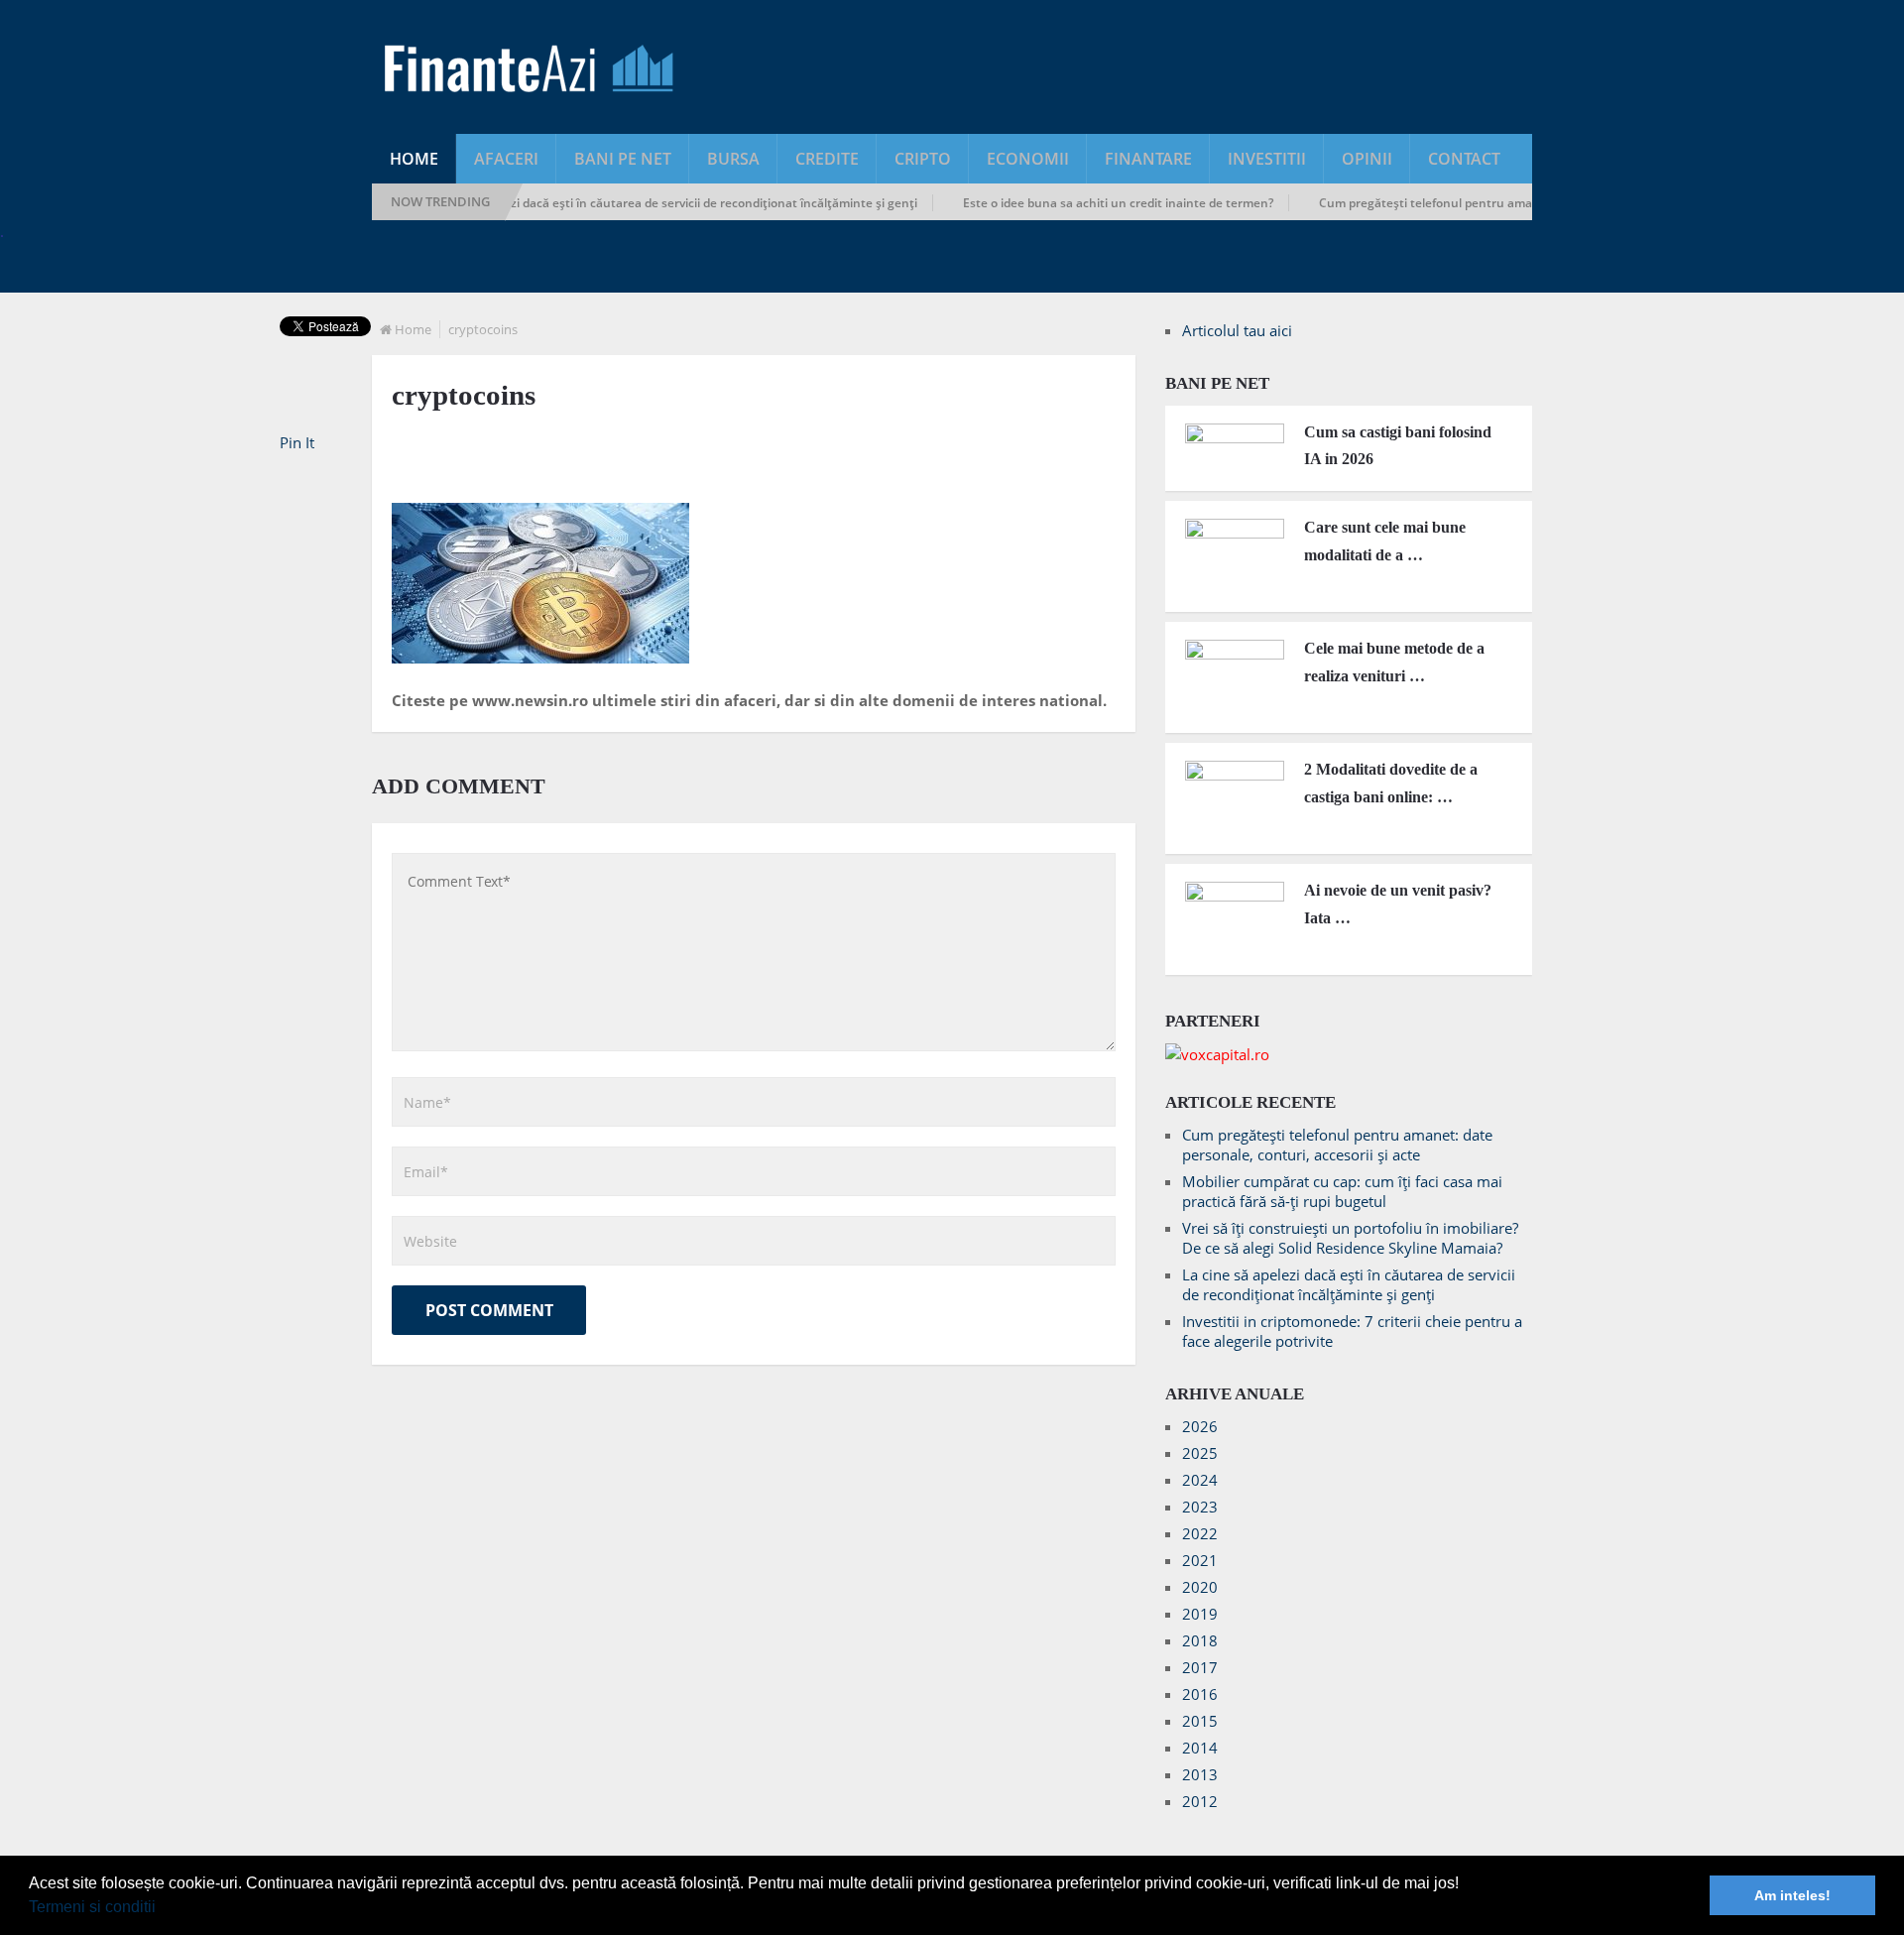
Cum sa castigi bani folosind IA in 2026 (1398, 445)
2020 (1200, 1587)
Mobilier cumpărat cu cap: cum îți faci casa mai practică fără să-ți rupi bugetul (1342, 1191)
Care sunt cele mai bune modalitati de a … (1385, 541)
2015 (1200, 1721)
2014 (1200, 1748)
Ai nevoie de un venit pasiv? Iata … (1398, 904)
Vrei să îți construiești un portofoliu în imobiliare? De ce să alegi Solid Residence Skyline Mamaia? (1350, 1238)
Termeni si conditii (92, 1907)
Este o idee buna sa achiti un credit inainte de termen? (1088, 203)
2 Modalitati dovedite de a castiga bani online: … (1391, 783)
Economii (1028, 159)
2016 (1200, 1694)
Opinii (1367, 159)
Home (414, 159)
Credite (827, 159)
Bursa (733, 159)
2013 (1200, 1774)
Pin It (297, 442)
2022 (1200, 1533)
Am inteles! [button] (1792, 1895)
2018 (1200, 1640)
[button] (163, 1909)
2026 (1200, 1426)
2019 (1200, 1614)
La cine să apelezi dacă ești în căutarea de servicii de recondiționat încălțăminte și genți (639, 203)
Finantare (1148, 159)
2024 (1200, 1480)
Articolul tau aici (1237, 330)
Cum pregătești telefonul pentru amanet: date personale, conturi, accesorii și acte (1523, 203)
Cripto (923, 159)
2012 (1200, 1801)
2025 (1200, 1453)
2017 (1200, 1667)
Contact (1464, 159)
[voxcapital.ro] (1217, 1054)
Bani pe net (623, 159)
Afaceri (506, 159)
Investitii (1267, 159)
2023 (1200, 1507)
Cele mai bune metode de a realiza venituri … (1394, 662)
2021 (1200, 1560)
